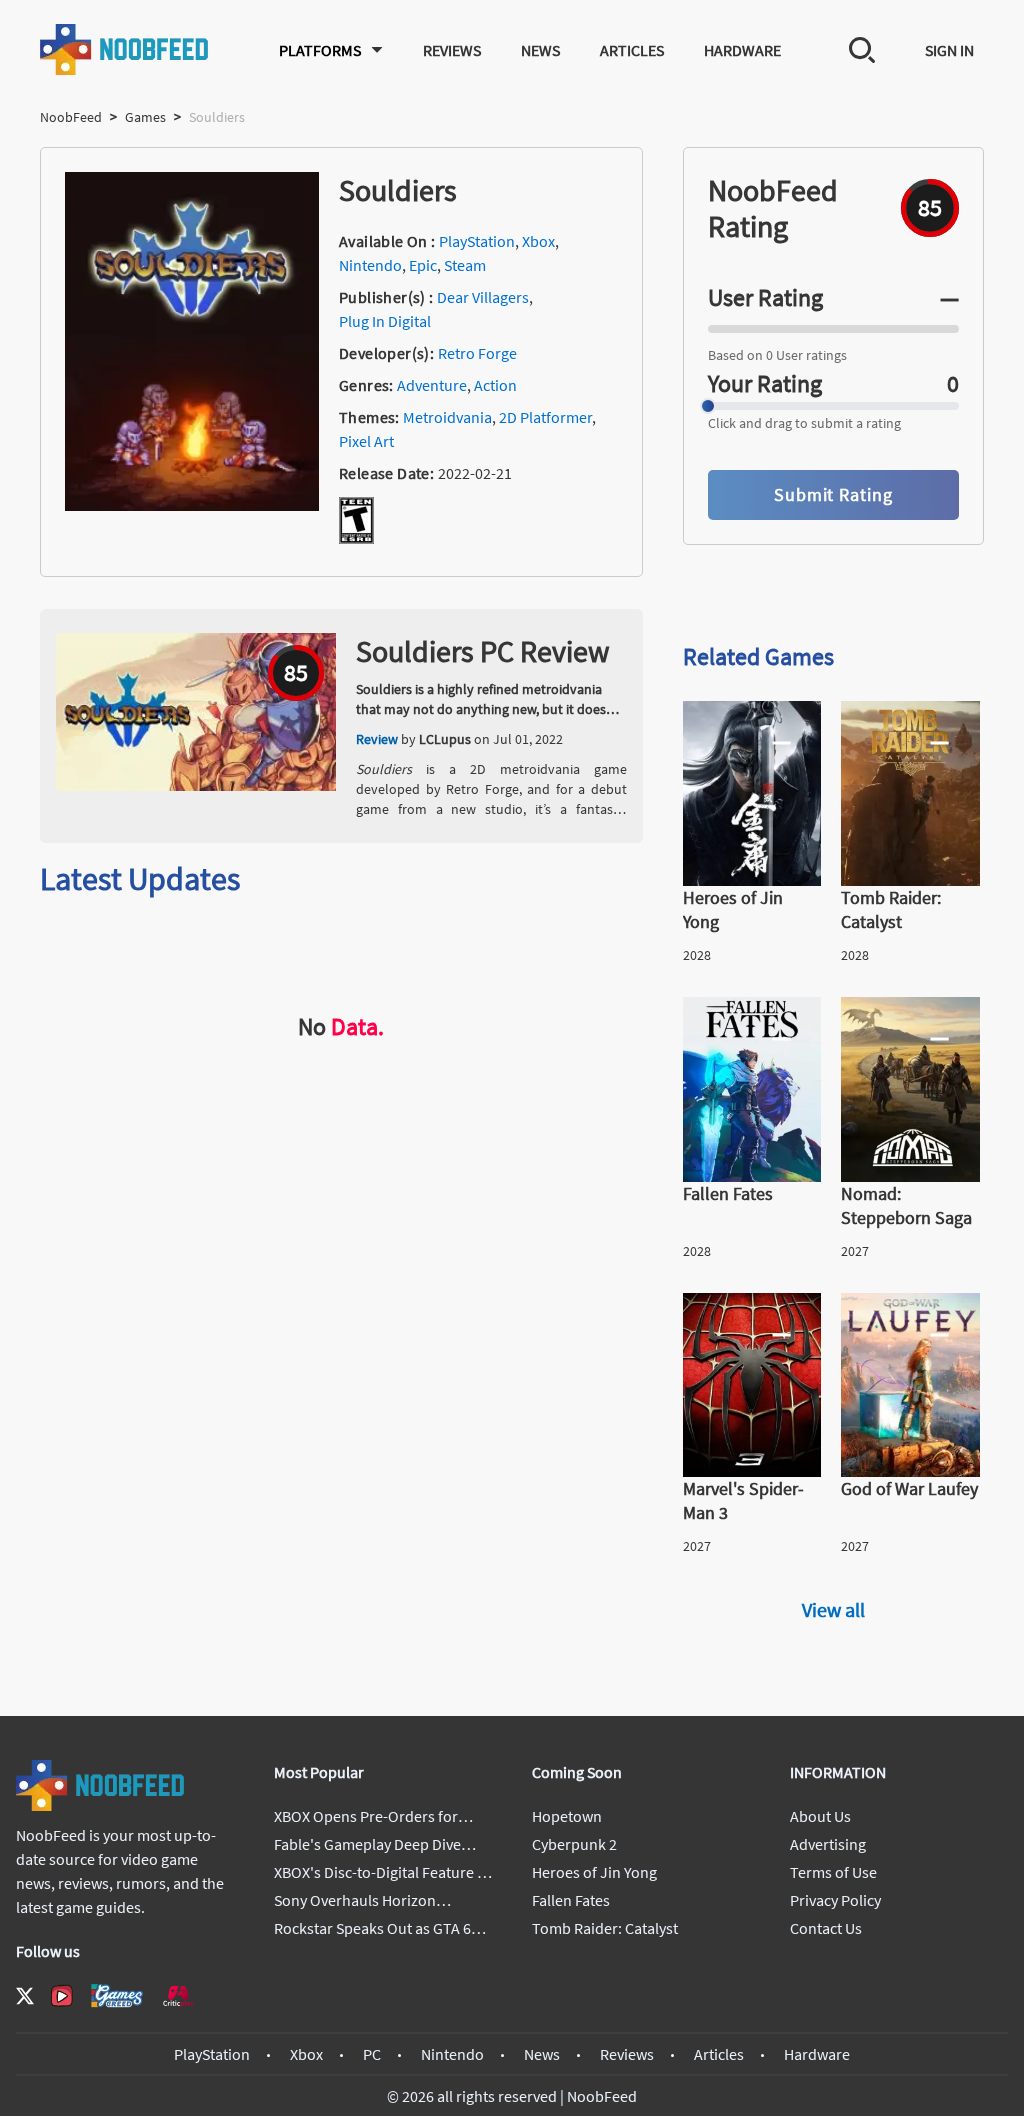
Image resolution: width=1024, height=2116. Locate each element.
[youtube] (62, 1996)
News (540, 50)
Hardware (742, 50)
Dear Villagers (483, 297)
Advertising (828, 1844)
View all (833, 1609)
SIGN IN (949, 50)
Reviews (452, 50)
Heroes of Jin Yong (594, 1872)
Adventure (432, 385)
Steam (465, 265)
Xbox (538, 241)
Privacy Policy (835, 1900)
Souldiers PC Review (483, 651)
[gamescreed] (117, 1995)
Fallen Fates (571, 1900)
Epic (423, 265)
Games (145, 117)
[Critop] (178, 1995)
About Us (820, 1816)
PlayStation (477, 241)
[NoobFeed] (125, 49)
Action (495, 385)
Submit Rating (833, 494)
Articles (632, 50)
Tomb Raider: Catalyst (605, 1928)
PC (372, 2054)
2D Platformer (545, 417)
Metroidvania (447, 417)
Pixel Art (366, 441)
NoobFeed (71, 117)
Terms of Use (833, 1872)
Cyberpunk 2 (574, 1844)
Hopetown (567, 1816)
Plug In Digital (385, 321)
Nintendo (370, 265)
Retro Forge (477, 353)
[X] (25, 1996)
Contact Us (826, 1928)
